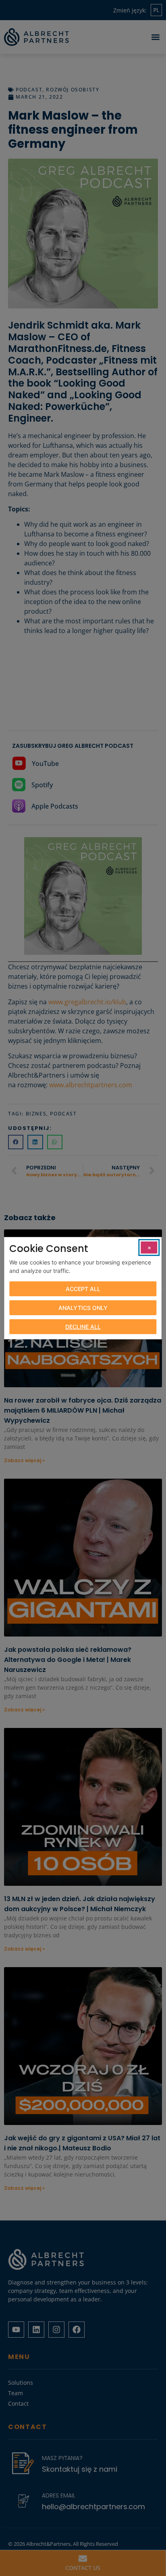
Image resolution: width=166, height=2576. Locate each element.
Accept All (83, 1289)
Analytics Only (83, 1308)
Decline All (83, 1327)
